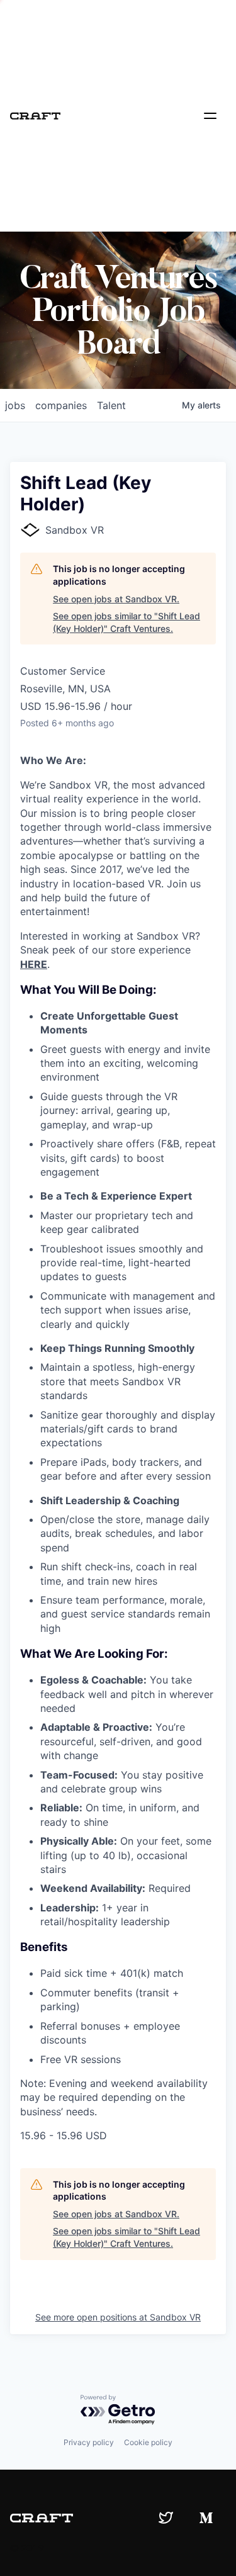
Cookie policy (148, 2442)
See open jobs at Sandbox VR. (116, 599)
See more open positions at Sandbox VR (118, 2317)
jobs (15, 405)
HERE (34, 964)
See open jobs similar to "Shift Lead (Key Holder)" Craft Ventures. (126, 622)
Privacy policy (89, 2442)
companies (61, 405)
